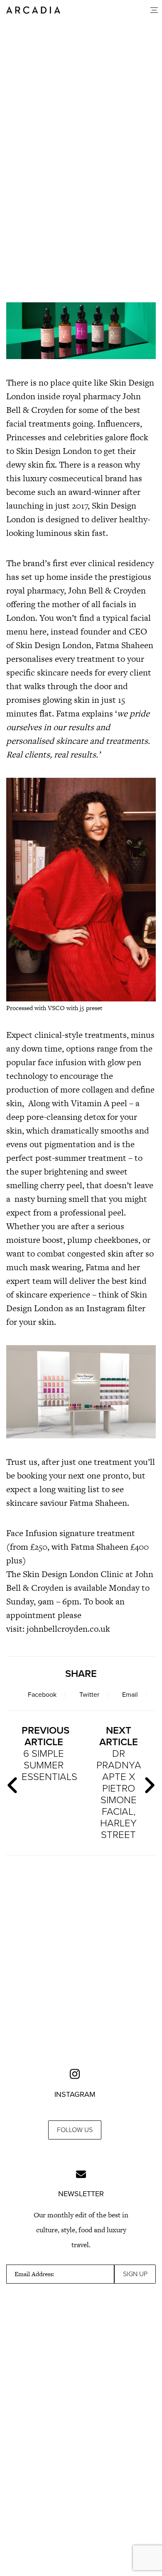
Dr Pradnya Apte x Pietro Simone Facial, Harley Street (119, 1783)
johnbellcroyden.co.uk (68, 1629)
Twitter (89, 1695)
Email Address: (34, 2274)
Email (130, 1695)
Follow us (75, 2130)
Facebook (42, 1695)
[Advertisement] (81, 230)
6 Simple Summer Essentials (47, 1754)
